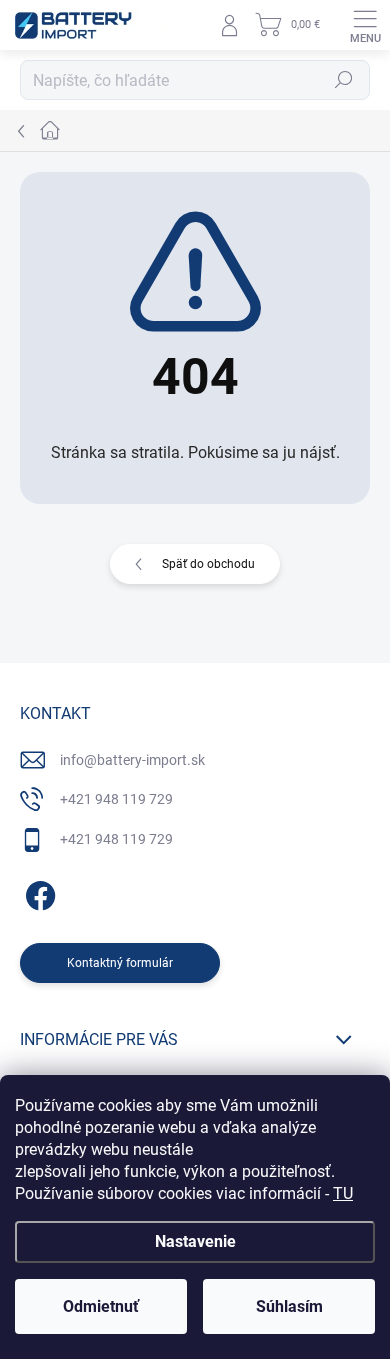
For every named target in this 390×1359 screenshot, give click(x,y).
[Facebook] (37, 891)
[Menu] (365, 25)
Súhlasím (289, 1306)
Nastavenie (195, 1241)
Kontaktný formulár (120, 963)
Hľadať (344, 80)
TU (343, 1193)
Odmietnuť (101, 1306)
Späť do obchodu (208, 564)
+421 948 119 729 (116, 799)
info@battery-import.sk (132, 760)
